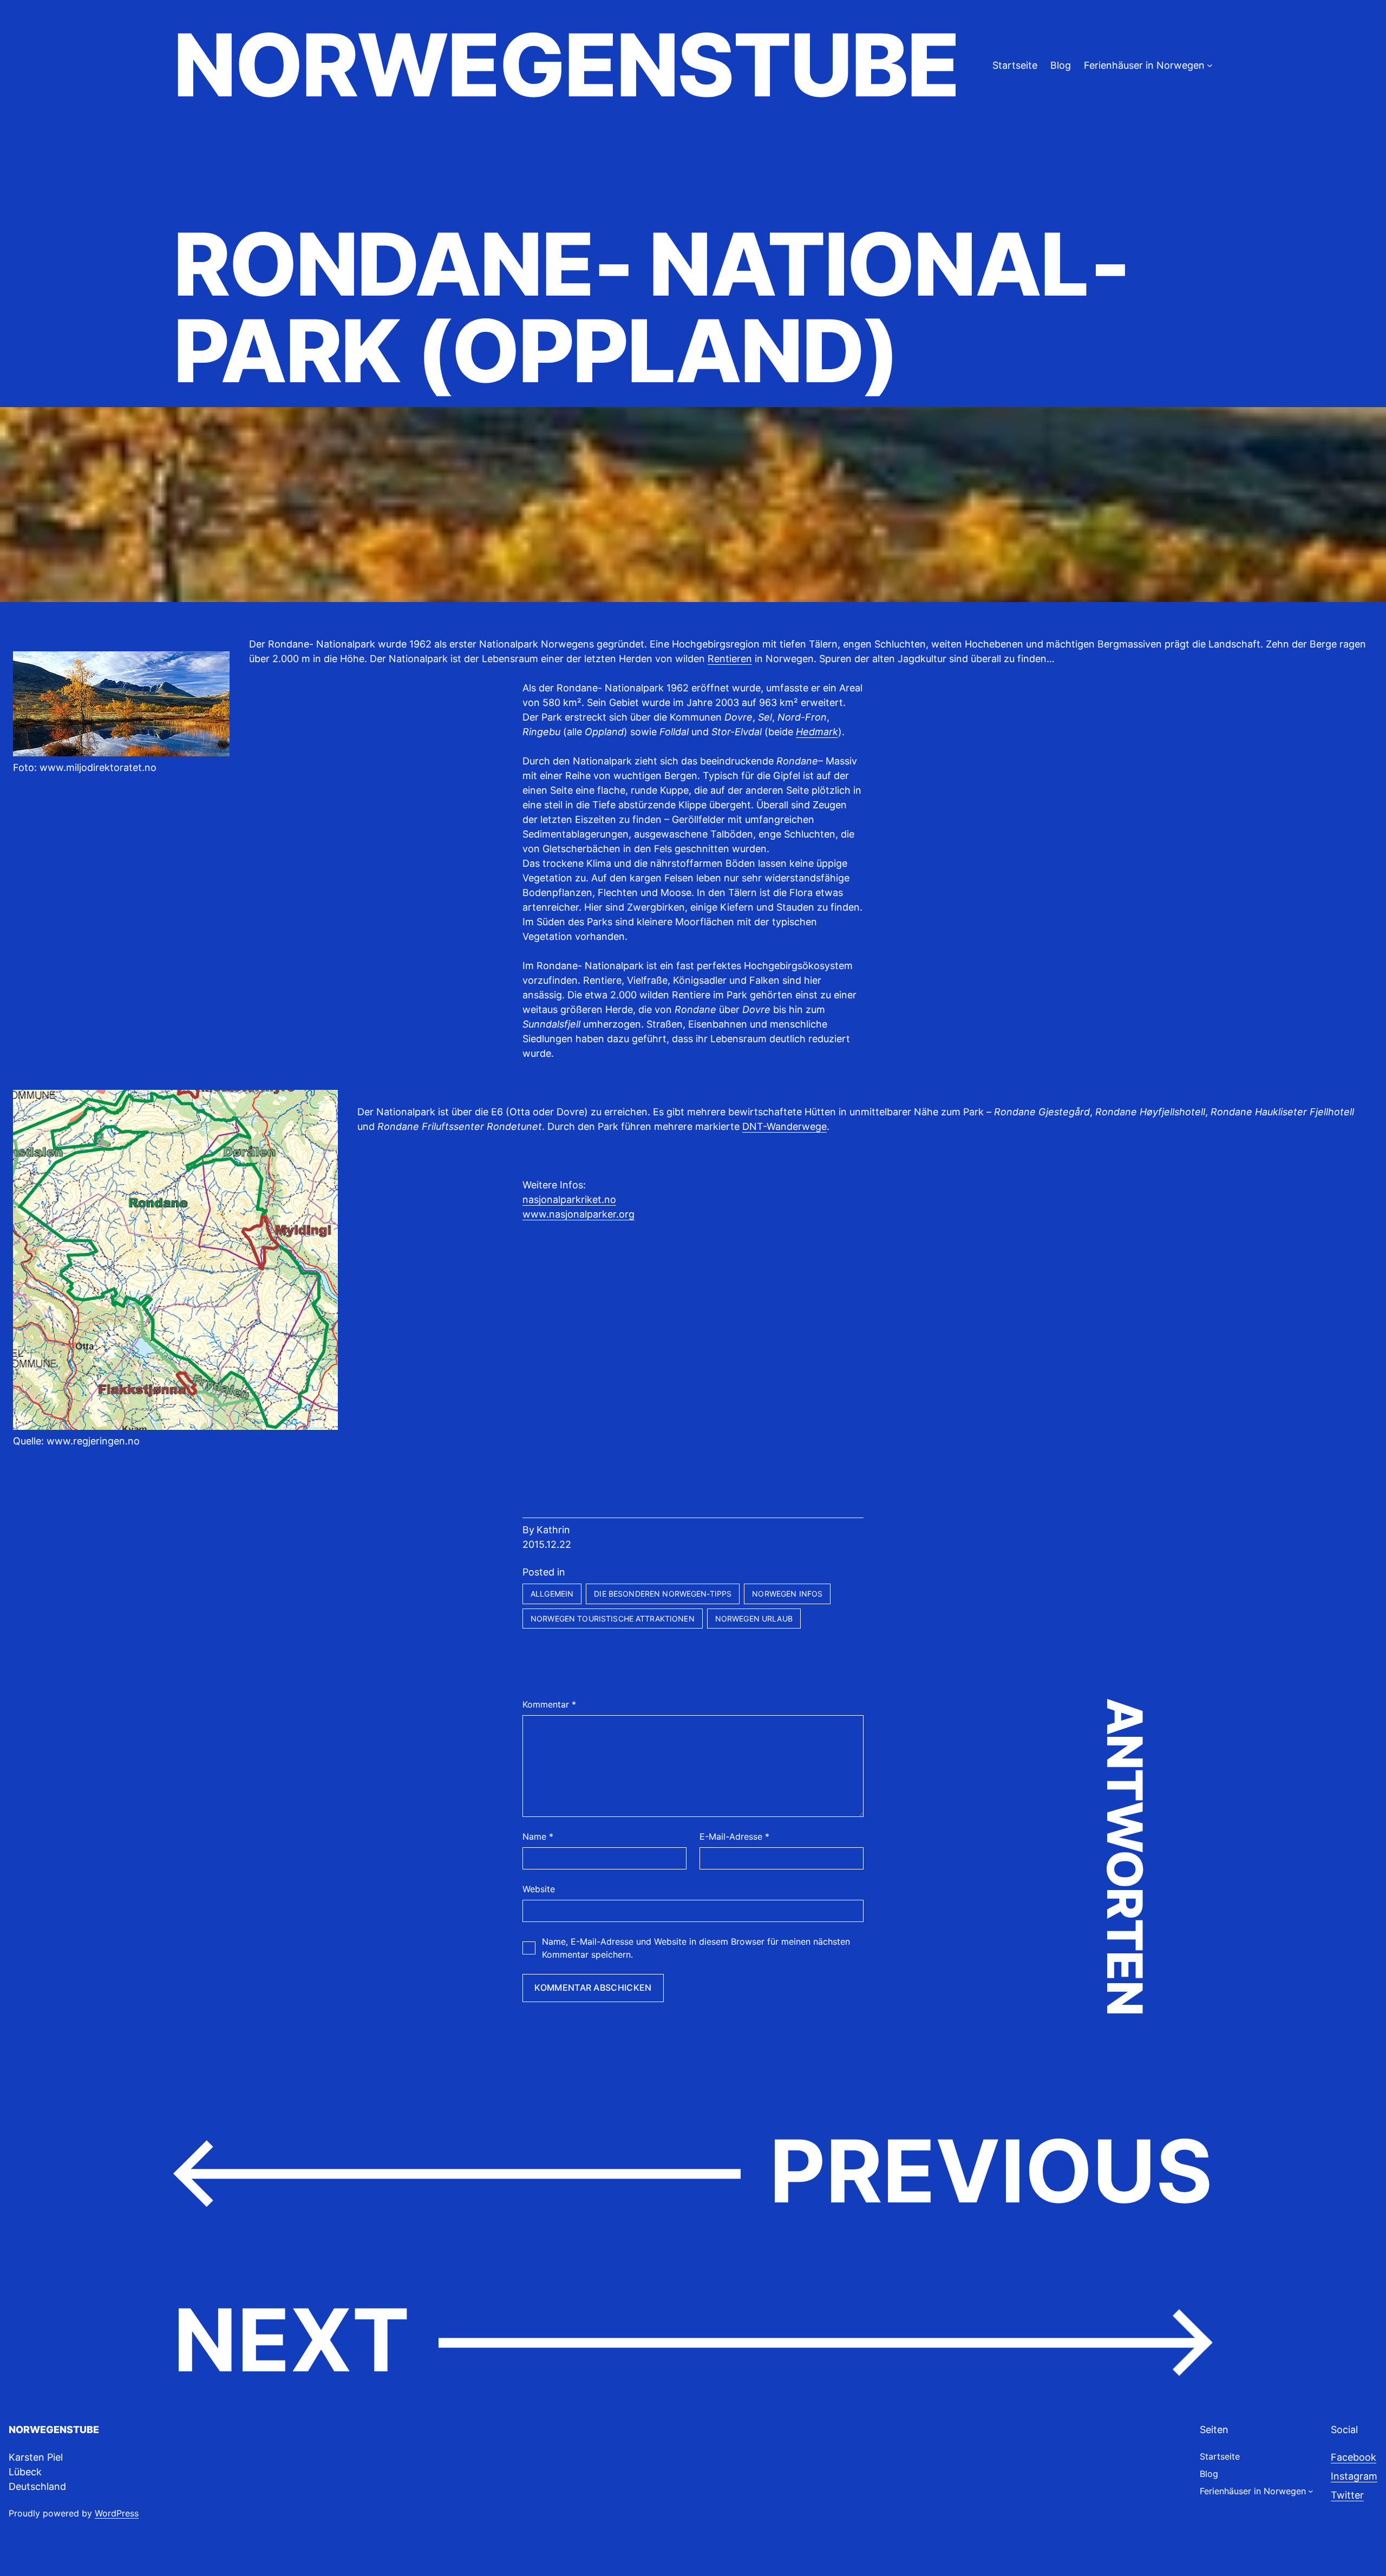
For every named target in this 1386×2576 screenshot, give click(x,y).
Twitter (1347, 2495)
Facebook (1354, 2457)
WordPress (117, 2513)
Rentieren (730, 659)
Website (539, 1889)
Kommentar (549, 1704)
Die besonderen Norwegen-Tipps (663, 1594)
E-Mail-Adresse (734, 1836)
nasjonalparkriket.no (569, 1199)
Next (292, 2340)
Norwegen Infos (787, 1594)
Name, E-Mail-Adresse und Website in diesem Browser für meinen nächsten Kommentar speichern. (696, 1948)
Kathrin (553, 1530)
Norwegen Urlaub (754, 1619)
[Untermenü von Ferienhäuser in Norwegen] (1210, 65)
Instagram (1354, 2476)
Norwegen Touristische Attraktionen (613, 1619)
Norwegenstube (566, 65)
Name (538, 1836)
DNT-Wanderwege (784, 1126)
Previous (991, 2171)
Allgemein (552, 1594)
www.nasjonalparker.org (578, 1214)
